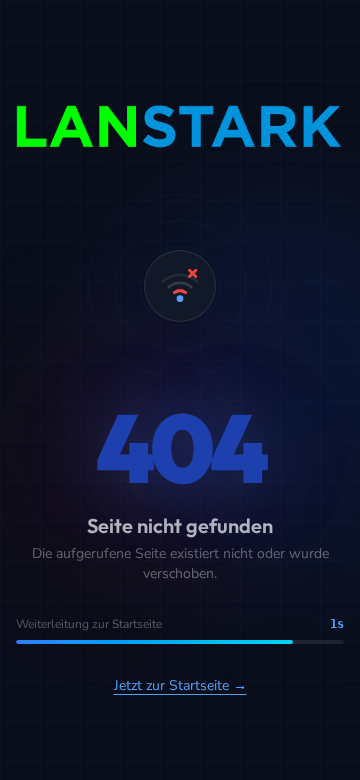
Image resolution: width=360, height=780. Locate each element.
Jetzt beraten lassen (117, 619)
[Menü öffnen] (332, 32)
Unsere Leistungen (114, 688)
